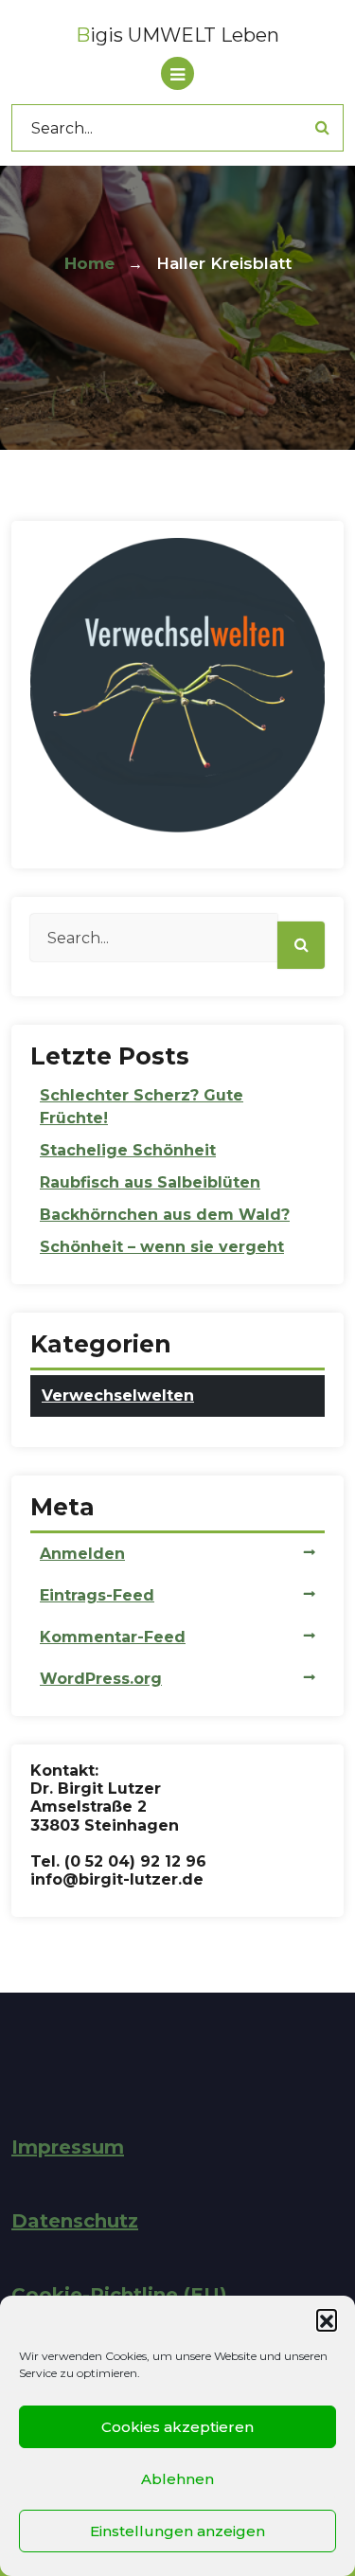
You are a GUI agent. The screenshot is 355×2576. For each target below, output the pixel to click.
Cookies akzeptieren (177, 2427)
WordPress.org (101, 1679)
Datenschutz (75, 2221)
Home (89, 263)
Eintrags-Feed (97, 1595)
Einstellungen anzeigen (177, 2531)
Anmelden (82, 1554)
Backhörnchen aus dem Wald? (165, 1215)
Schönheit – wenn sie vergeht (162, 1247)
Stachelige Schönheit (128, 1150)
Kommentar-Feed (113, 1637)
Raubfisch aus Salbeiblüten (150, 1182)
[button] (327, 2319)
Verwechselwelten (118, 1395)
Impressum (68, 2147)
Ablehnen (177, 2479)
